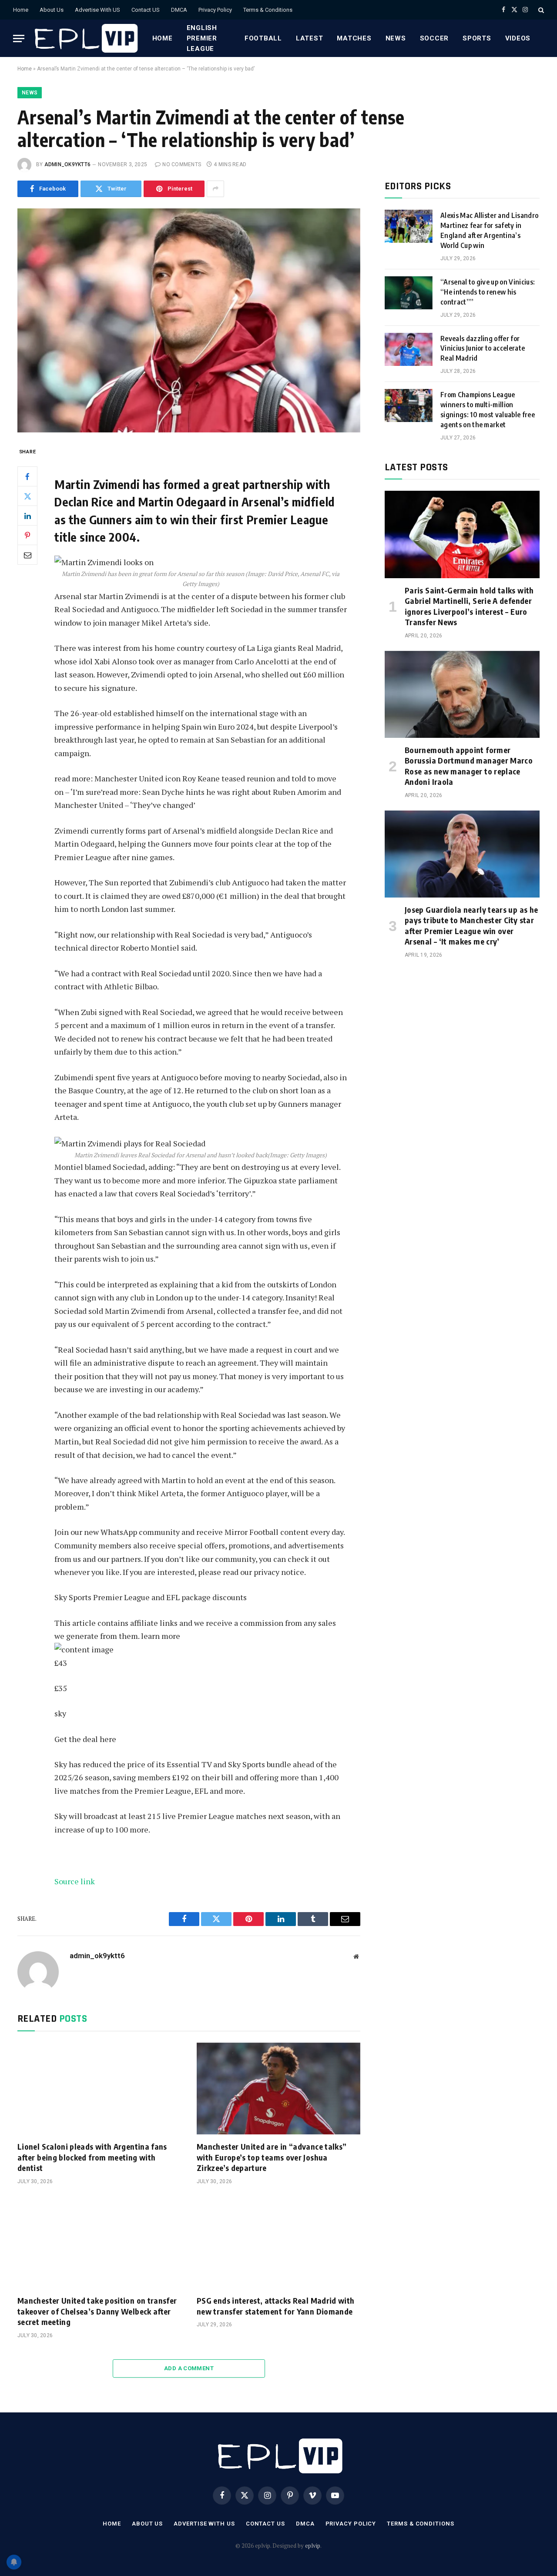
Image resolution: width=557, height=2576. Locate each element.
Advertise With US (97, 10)
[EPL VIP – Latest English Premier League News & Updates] (85, 38)
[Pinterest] (27, 535)
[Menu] (19, 39)
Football (263, 38)
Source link (75, 1881)
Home (21, 10)
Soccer (435, 38)
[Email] (27, 555)
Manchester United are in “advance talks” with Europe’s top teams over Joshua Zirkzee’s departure (272, 2157)
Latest (310, 38)
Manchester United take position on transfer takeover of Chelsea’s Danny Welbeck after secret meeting (97, 2311)
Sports (477, 38)
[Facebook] (27, 476)
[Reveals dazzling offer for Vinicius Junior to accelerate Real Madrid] (409, 349)
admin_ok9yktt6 (67, 164)
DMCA (179, 10)
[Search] (540, 10)
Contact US (146, 10)
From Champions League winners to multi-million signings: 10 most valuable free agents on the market (488, 410)
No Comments (182, 164)
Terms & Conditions (268, 10)
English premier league (202, 38)
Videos (518, 38)
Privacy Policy (215, 10)
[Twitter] (27, 496)
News (396, 38)
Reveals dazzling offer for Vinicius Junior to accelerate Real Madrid (483, 348)
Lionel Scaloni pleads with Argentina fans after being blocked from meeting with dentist (92, 2157)
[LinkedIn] (27, 516)
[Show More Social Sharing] (215, 189)
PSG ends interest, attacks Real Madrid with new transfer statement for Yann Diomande (275, 2306)
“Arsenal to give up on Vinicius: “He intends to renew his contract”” (488, 292)
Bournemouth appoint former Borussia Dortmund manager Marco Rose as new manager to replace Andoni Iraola (469, 766)
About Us (52, 10)
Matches (354, 38)
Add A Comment (189, 2368)
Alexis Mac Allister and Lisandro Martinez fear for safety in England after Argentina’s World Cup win (489, 230)
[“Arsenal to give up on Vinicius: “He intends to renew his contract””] (409, 293)
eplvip (313, 2546)
